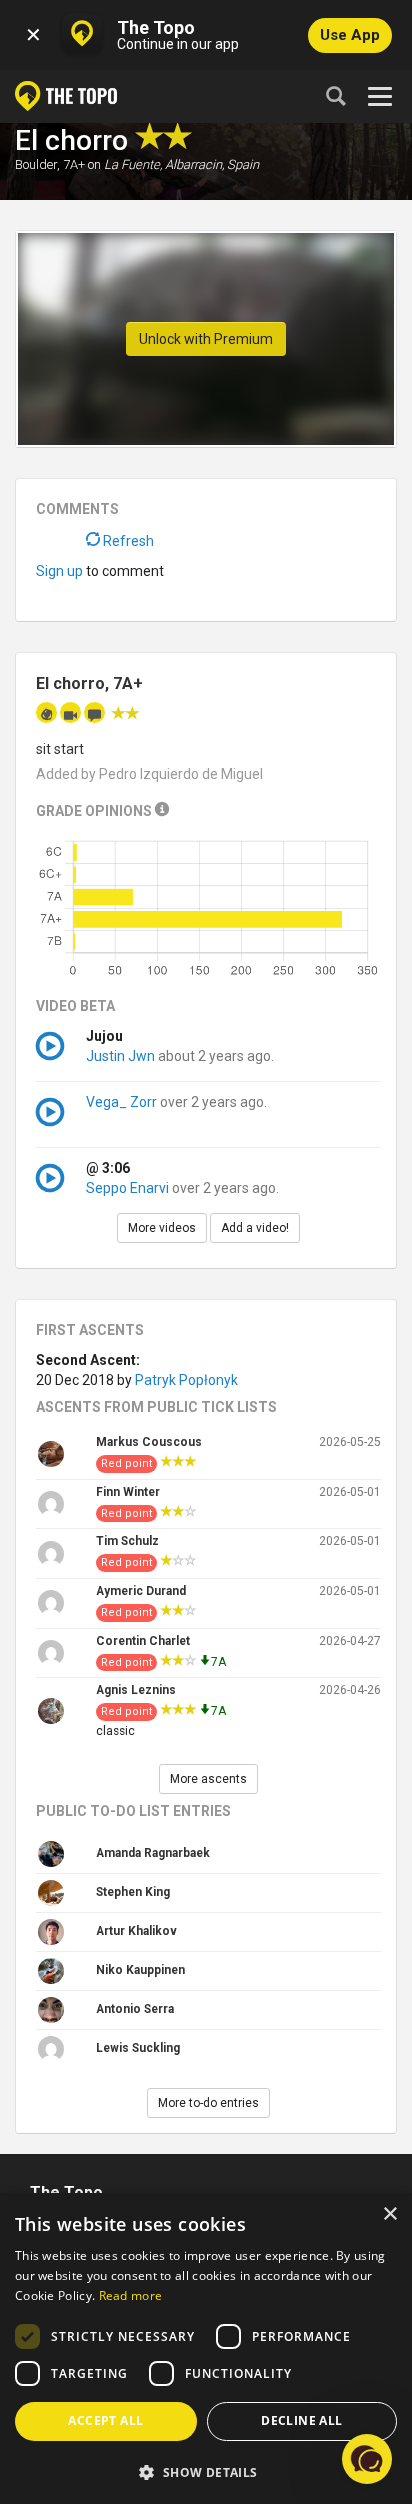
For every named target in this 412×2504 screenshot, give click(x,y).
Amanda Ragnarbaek (153, 1853)
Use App (350, 35)
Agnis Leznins (136, 1690)
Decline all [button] (301, 2420)
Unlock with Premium (206, 339)
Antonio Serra (135, 2009)
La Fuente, (133, 164)
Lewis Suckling (138, 2048)
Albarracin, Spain (212, 164)
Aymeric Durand (141, 1591)
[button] (206, 2471)
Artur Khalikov (136, 1931)
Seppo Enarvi (127, 1188)
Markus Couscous (149, 1442)
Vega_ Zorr (121, 1102)
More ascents (208, 1779)
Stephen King (133, 1892)
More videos (162, 1228)
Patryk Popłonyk (186, 1380)
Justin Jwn (120, 1056)
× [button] (389, 2214)
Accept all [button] (105, 2420)
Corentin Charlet (143, 1641)
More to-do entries (208, 2103)
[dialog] (206, 2348)
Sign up (59, 571)
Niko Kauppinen (140, 1970)
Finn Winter (128, 1492)
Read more (131, 2295)
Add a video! (255, 1228)
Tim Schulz (127, 1541)
